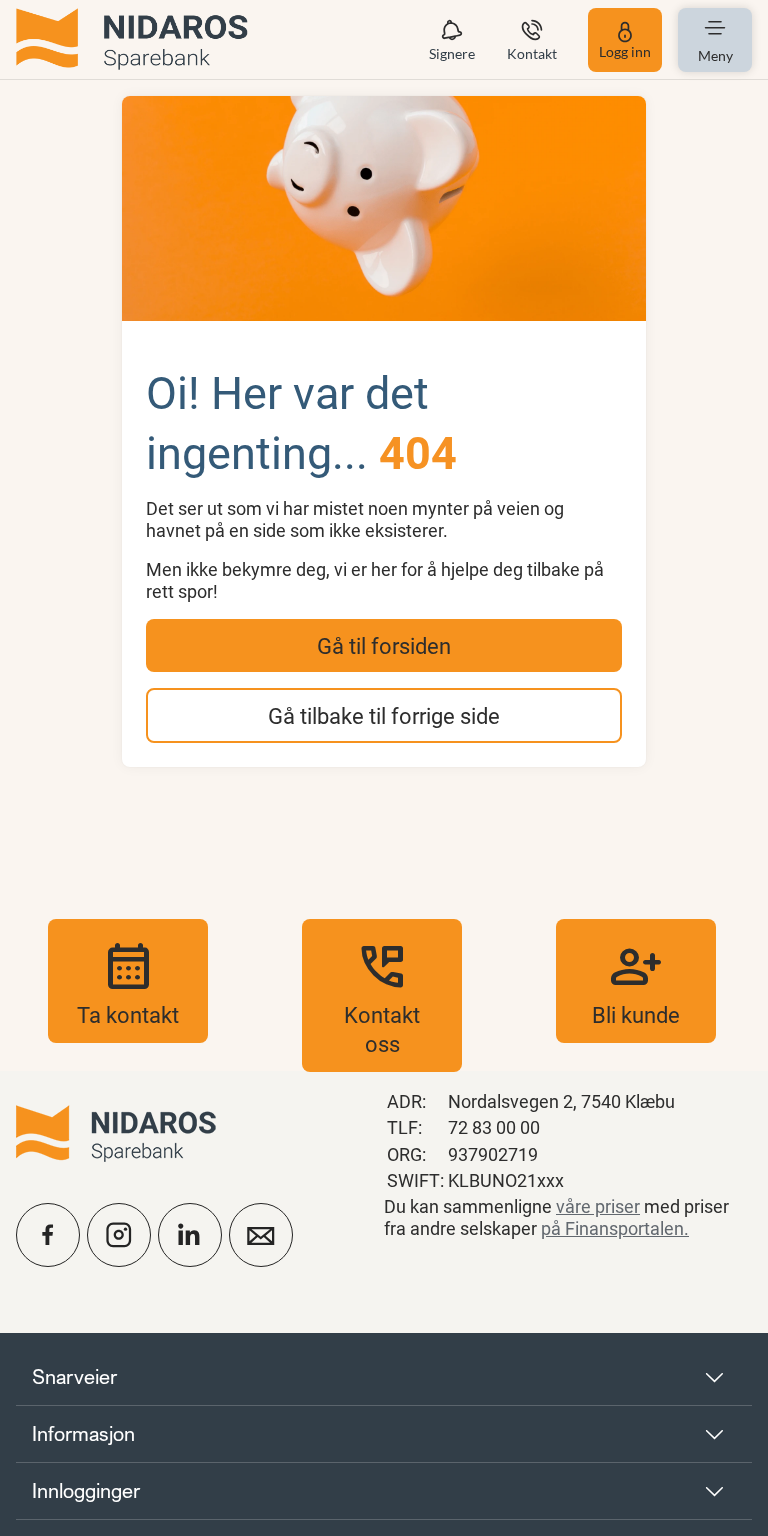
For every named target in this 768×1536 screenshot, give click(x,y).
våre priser (598, 1206)
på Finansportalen (612, 1228)
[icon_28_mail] (261, 1235)
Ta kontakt (128, 981)
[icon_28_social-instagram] (119, 1235)
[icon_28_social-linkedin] (190, 1235)
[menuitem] (132, 39)
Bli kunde (636, 981)
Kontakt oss (382, 995)
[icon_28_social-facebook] (48, 1235)
